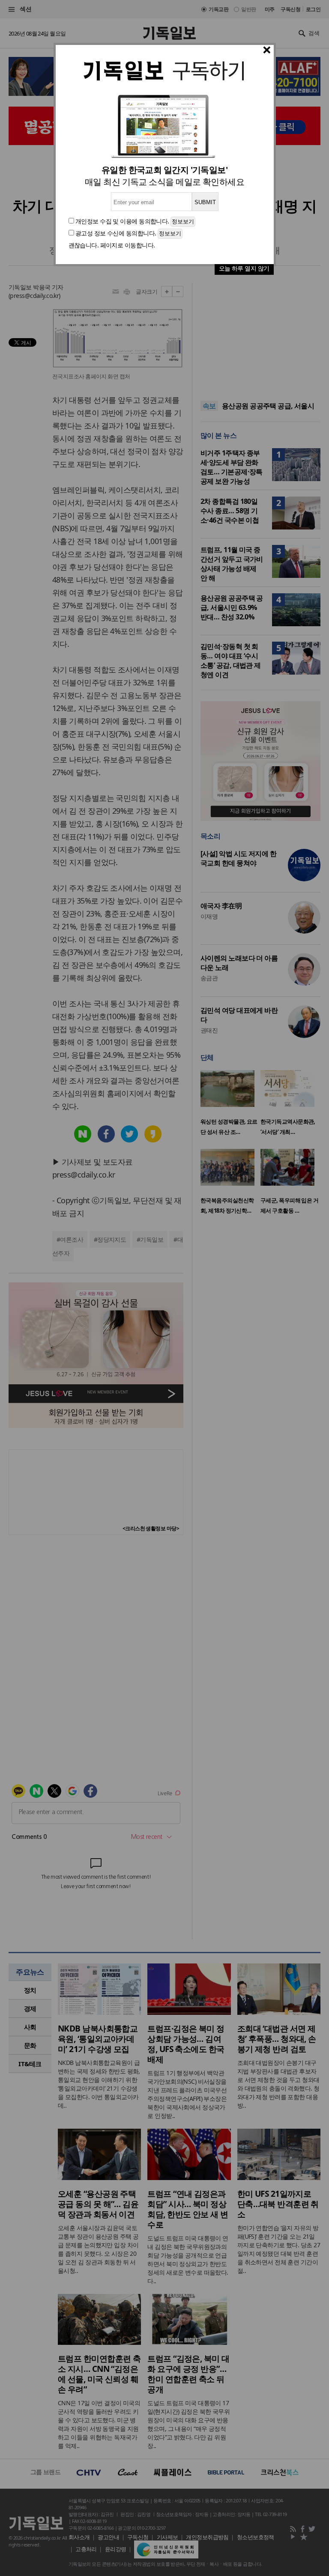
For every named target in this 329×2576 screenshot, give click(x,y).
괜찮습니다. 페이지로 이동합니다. (112, 245)
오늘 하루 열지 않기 (244, 268)
